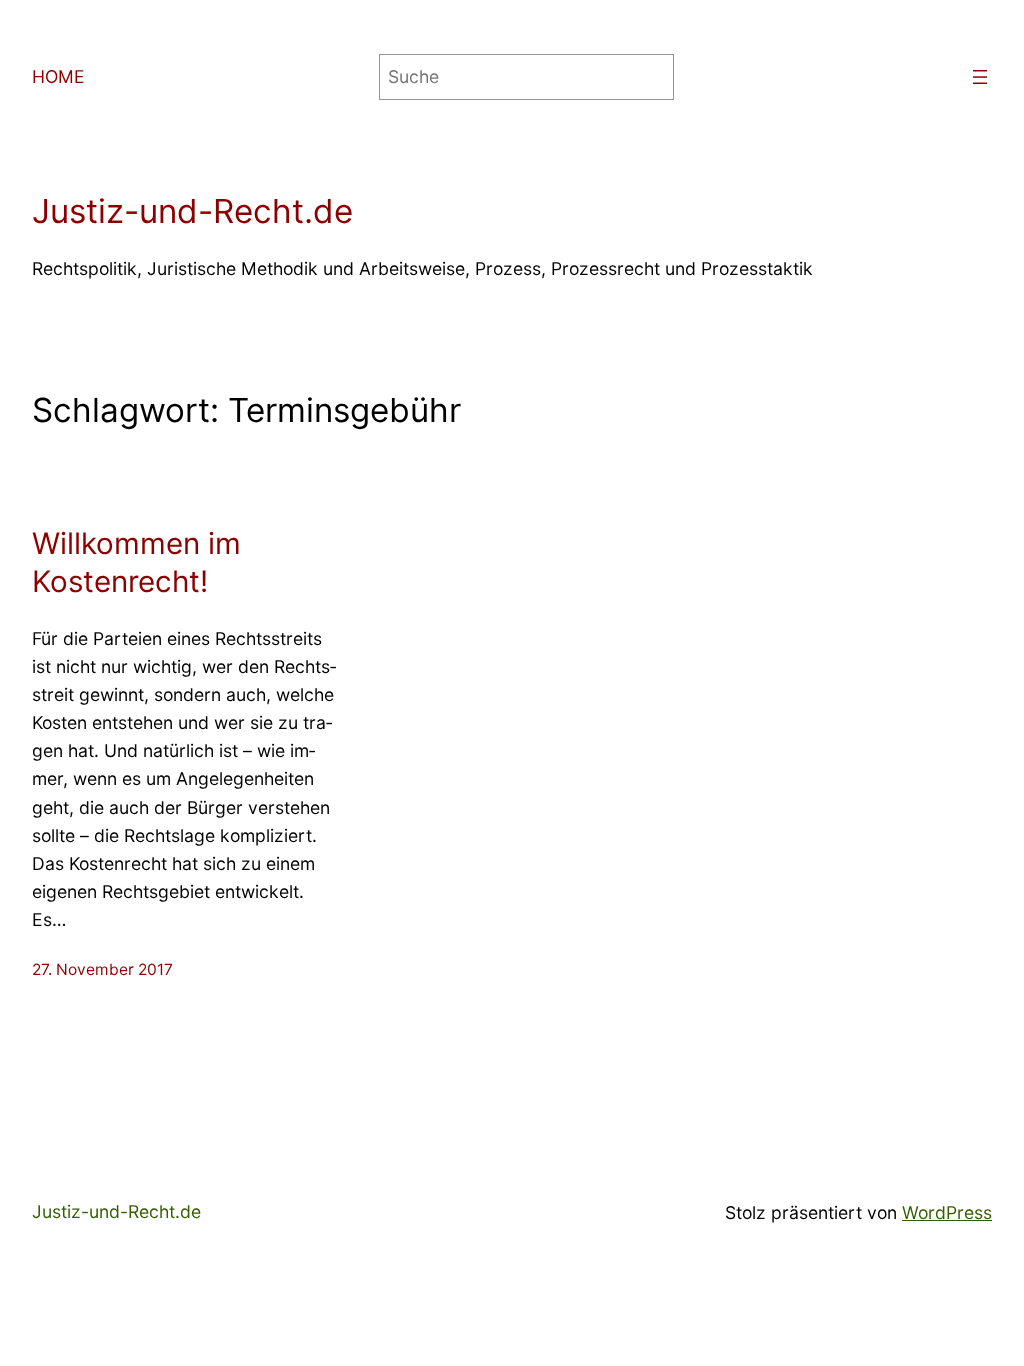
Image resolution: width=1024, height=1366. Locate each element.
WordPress (947, 1212)
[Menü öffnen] (980, 77)
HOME (58, 76)
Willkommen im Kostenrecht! (136, 562)
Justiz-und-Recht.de (192, 211)
